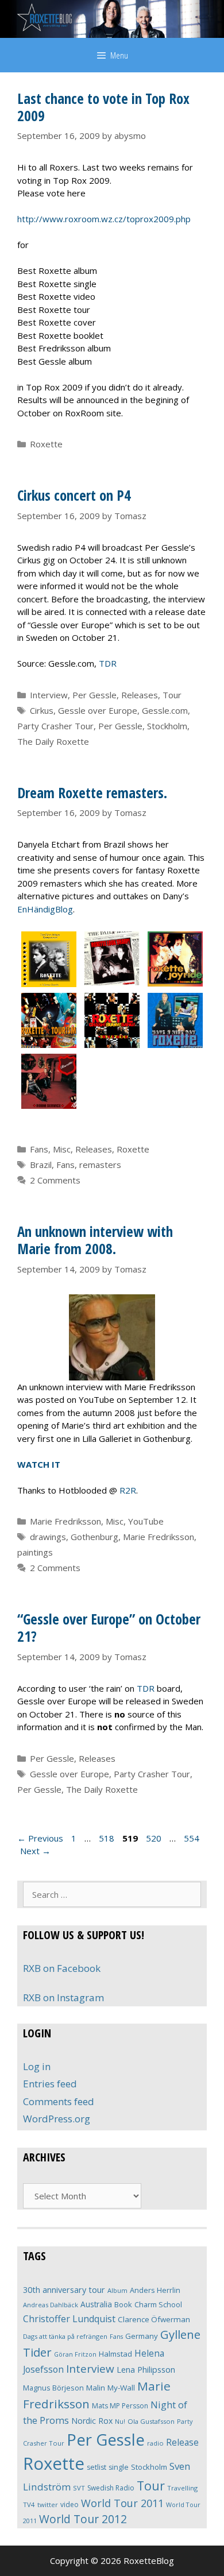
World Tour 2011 (122, 2503)
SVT (79, 2488)
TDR (108, 663)
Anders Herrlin (155, 2290)
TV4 (29, 2505)
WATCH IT (39, 1464)
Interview (49, 695)
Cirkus (42, 710)
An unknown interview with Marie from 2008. (95, 1240)
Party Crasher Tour (55, 726)
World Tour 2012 (83, 2519)
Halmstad (115, 2354)
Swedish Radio (111, 2488)
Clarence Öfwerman (154, 2319)
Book (123, 2304)
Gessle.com (165, 710)
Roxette (46, 444)
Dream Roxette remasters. (92, 792)
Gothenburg (94, 1537)
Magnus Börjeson (53, 2388)
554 (193, 1838)
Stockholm (167, 726)
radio (155, 2443)
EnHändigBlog (45, 909)
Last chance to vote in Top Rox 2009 (103, 107)
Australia (96, 2304)
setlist (96, 2467)
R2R (128, 1490)
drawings (48, 1537)
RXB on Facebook (62, 1968)
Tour (172, 695)
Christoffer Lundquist (69, 2319)
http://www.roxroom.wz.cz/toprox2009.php (104, 219)
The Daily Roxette (53, 741)
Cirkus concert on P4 (74, 495)
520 (155, 1838)
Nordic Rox (92, 2421)
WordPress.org (57, 2119)
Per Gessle (94, 695)
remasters (100, 1165)
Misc (62, 1149)
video (69, 2505)
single (119, 2467)
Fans (39, 1149)
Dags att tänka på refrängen (65, 2336)
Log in (37, 2066)
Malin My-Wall (111, 2388)
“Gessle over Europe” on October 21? (109, 1627)
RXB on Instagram (63, 1997)
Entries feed (50, 2084)
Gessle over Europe (98, 710)
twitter (48, 2505)
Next (35, 1851)
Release (182, 2442)
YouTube (146, 1521)
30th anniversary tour (64, 2290)
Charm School (158, 2304)
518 (108, 1838)
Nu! (120, 2422)
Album (117, 2290)
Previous (40, 1838)
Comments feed (59, 2101)
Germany (142, 2336)
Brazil (41, 1165)
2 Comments (55, 1180)
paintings (35, 1552)
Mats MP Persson (120, 2406)
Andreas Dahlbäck (51, 2305)
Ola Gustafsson (151, 2421)
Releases (140, 695)
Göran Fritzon (75, 2354)
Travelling (182, 2488)
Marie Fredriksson (65, 1521)
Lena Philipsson (146, 2370)
